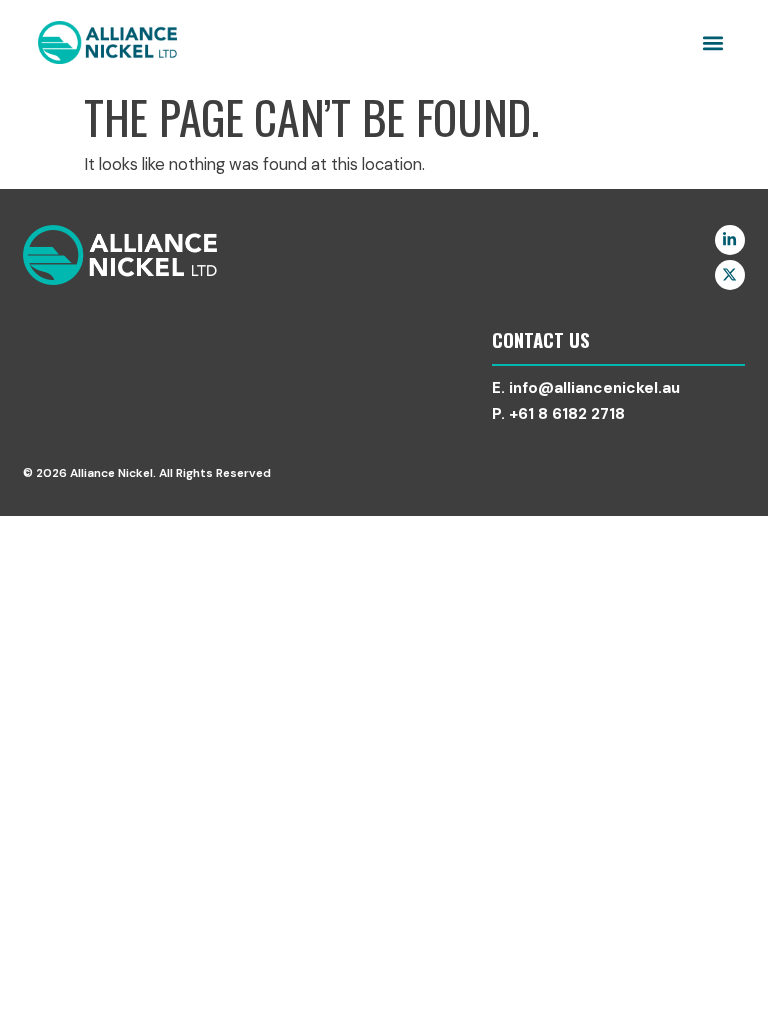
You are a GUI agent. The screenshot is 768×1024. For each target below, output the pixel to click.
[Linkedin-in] (730, 240)
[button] (713, 42)
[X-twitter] (730, 275)
